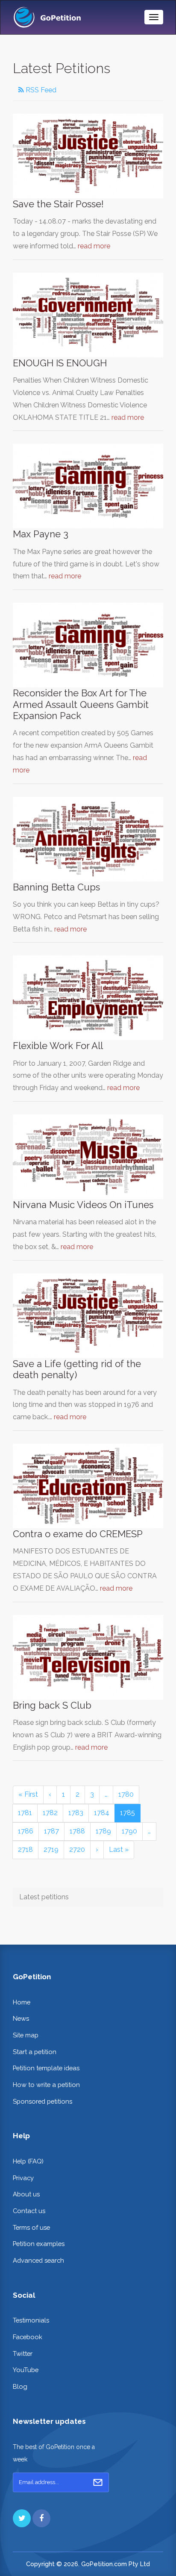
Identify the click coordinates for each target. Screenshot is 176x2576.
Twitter (23, 2353)
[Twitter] (22, 2518)
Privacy (23, 2178)
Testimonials (31, 2320)
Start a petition (35, 2052)
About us (26, 2194)
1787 (51, 1831)
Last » (119, 1849)
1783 (76, 1813)
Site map (26, 2035)
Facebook (28, 2337)
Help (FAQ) (28, 2161)
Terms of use (31, 2227)
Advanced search (38, 2260)
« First (28, 1794)
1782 (50, 1813)
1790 (129, 1831)
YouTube (26, 2370)
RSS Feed (40, 90)
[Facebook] (41, 2518)
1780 (126, 1794)
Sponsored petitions (43, 2101)
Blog (20, 2386)
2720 (77, 1849)
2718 (25, 1849)
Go (98, 2482)
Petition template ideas (46, 2068)
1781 (25, 1813)
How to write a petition (46, 2085)
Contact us (29, 2211)
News (21, 2018)
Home (22, 2002)
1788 (77, 1831)
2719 (51, 1849)
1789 (103, 1831)
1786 (26, 1831)
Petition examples (39, 2244)
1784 (102, 1813)
